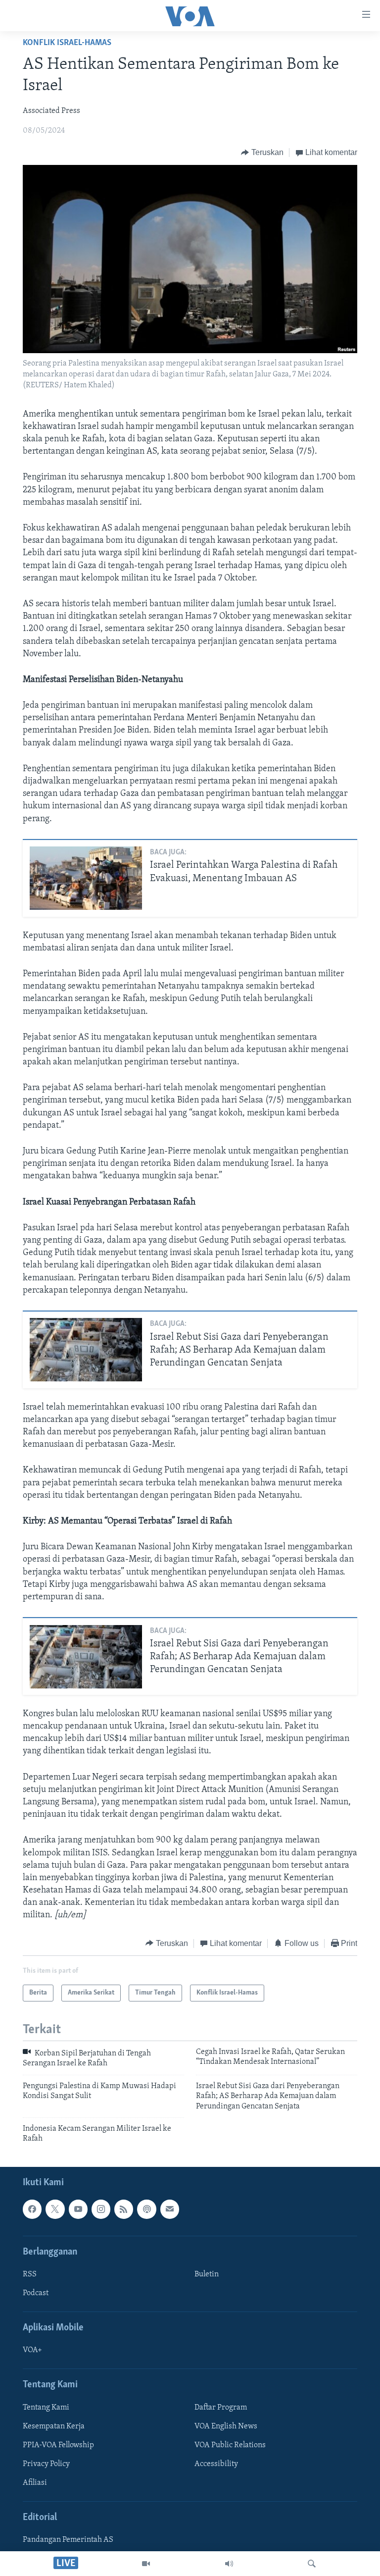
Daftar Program (221, 2408)
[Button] (262, 153)
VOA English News (226, 2426)
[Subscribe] (170, 2209)
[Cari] (312, 2564)
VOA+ (32, 2350)
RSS (30, 2274)
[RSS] (124, 2209)
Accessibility (216, 2464)
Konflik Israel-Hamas (67, 43)
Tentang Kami (46, 2408)
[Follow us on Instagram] (101, 2209)
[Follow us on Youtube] (78, 2209)
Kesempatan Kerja (54, 2426)
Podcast (36, 2293)
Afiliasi (35, 2483)
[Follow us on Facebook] (32, 2209)
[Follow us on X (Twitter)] (55, 2209)
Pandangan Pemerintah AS (68, 2540)
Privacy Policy (46, 2464)
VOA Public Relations (230, 2445)
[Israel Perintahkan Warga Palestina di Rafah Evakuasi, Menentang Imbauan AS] (86, 878)
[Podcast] (146, 2209)
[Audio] (229, 2564)
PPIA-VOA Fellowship (58, 2445)
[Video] (146, 2564)
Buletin (207, 2274)
